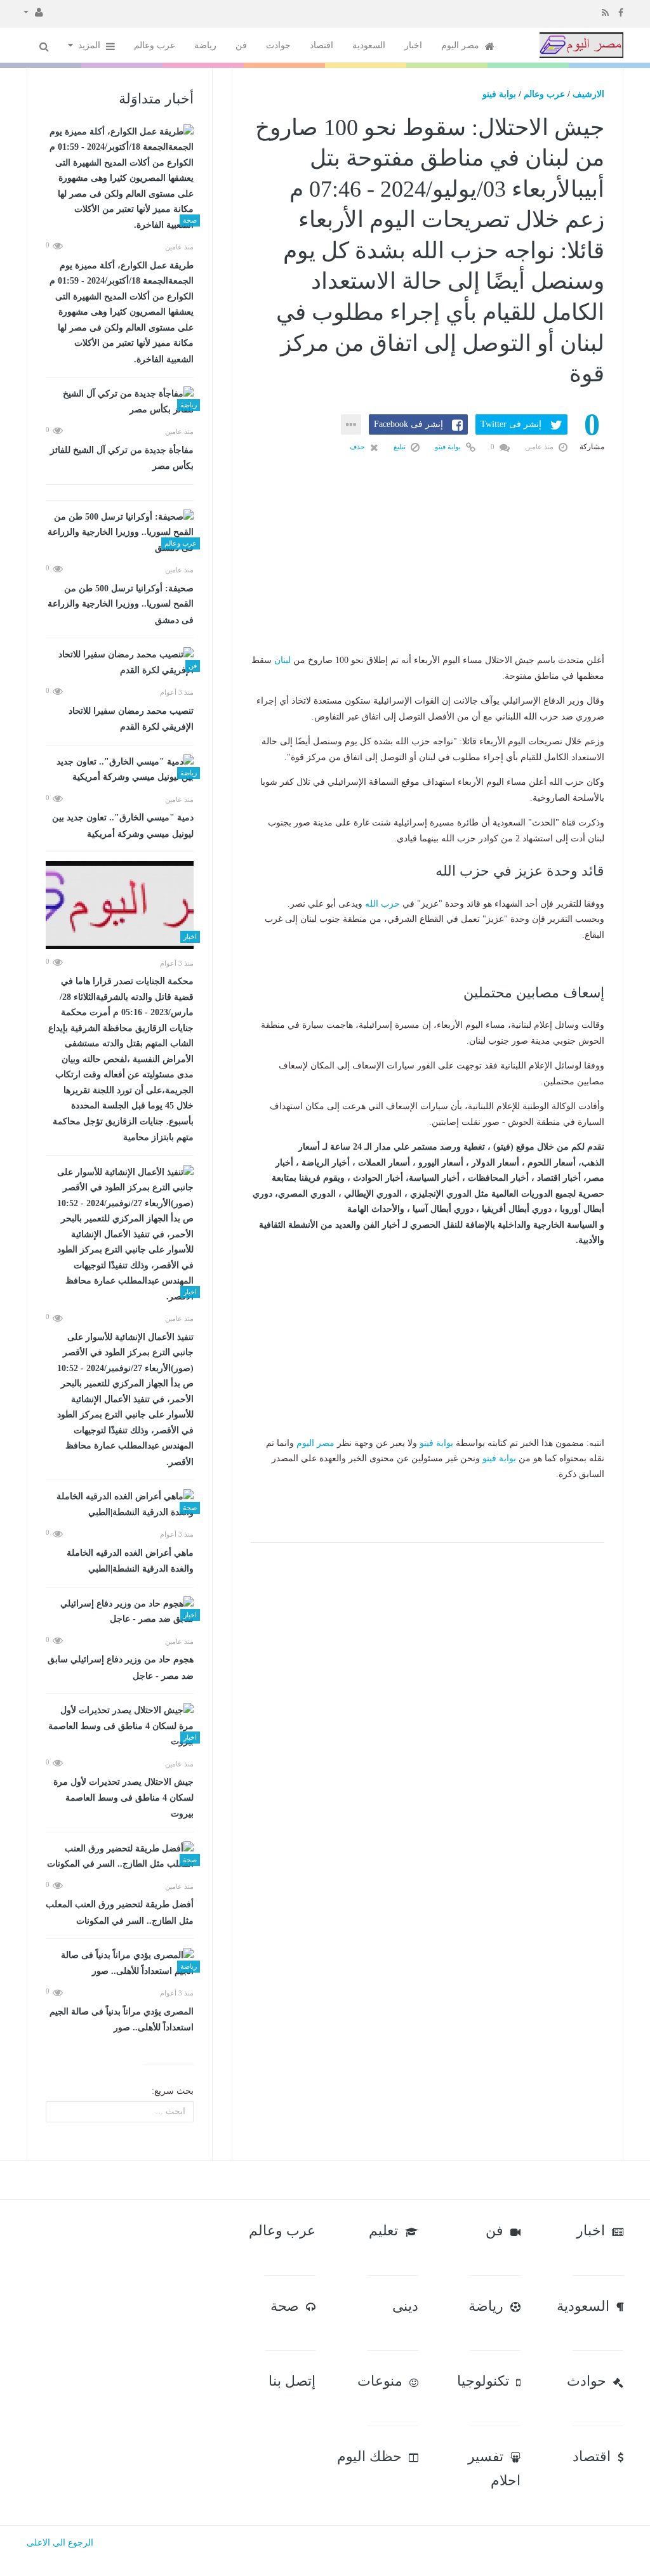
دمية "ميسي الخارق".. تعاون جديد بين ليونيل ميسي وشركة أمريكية (123, 826)
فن (241, 45)
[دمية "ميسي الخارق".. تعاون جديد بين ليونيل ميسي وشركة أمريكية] (120, 770)
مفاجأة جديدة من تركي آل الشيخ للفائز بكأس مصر (122, 458)
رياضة (205, 45)
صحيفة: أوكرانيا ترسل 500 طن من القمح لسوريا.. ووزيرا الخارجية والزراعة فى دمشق (121, 604)
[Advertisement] (428, 574)
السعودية (369, 45)
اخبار (413, 45)
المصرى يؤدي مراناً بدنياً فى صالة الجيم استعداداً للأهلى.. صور (122, 2020)
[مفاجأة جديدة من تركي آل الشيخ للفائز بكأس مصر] (120, 402)
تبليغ (401, 447)
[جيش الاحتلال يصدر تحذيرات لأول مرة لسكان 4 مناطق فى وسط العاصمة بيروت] (120, 1726)
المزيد (90, 45)
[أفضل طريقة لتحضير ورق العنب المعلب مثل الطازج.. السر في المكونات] (120, 1857)
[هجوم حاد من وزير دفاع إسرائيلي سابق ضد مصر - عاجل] (120, 1612)
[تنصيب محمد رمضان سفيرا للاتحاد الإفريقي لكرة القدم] (120, 663)
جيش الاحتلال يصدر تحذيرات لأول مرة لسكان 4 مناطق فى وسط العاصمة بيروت (123, 1798)
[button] (33, 11)
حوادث (278, 45)
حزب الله (382, 904)
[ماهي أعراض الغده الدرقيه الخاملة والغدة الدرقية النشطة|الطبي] (120, 1505)
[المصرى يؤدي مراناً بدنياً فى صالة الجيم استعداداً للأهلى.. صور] (120, 1963)
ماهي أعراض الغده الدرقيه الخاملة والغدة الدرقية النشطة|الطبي (130, 1561)
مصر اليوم (461, 45)
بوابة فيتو (499, 94)
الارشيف (588, 94)
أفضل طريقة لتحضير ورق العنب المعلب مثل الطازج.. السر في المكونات (120, 1913)
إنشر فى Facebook (408, 424)
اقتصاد (322, 45)
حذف (358, 447)
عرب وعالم (155, 45)
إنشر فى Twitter (511, 424)
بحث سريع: (173, 2091)
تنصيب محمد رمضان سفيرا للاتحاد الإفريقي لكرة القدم (131, 719)
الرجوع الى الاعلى (60, 2543)
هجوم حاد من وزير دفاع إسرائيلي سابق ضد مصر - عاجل (121, 1668)
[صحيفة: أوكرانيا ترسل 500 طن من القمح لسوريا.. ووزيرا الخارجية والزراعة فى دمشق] (120, 533)
